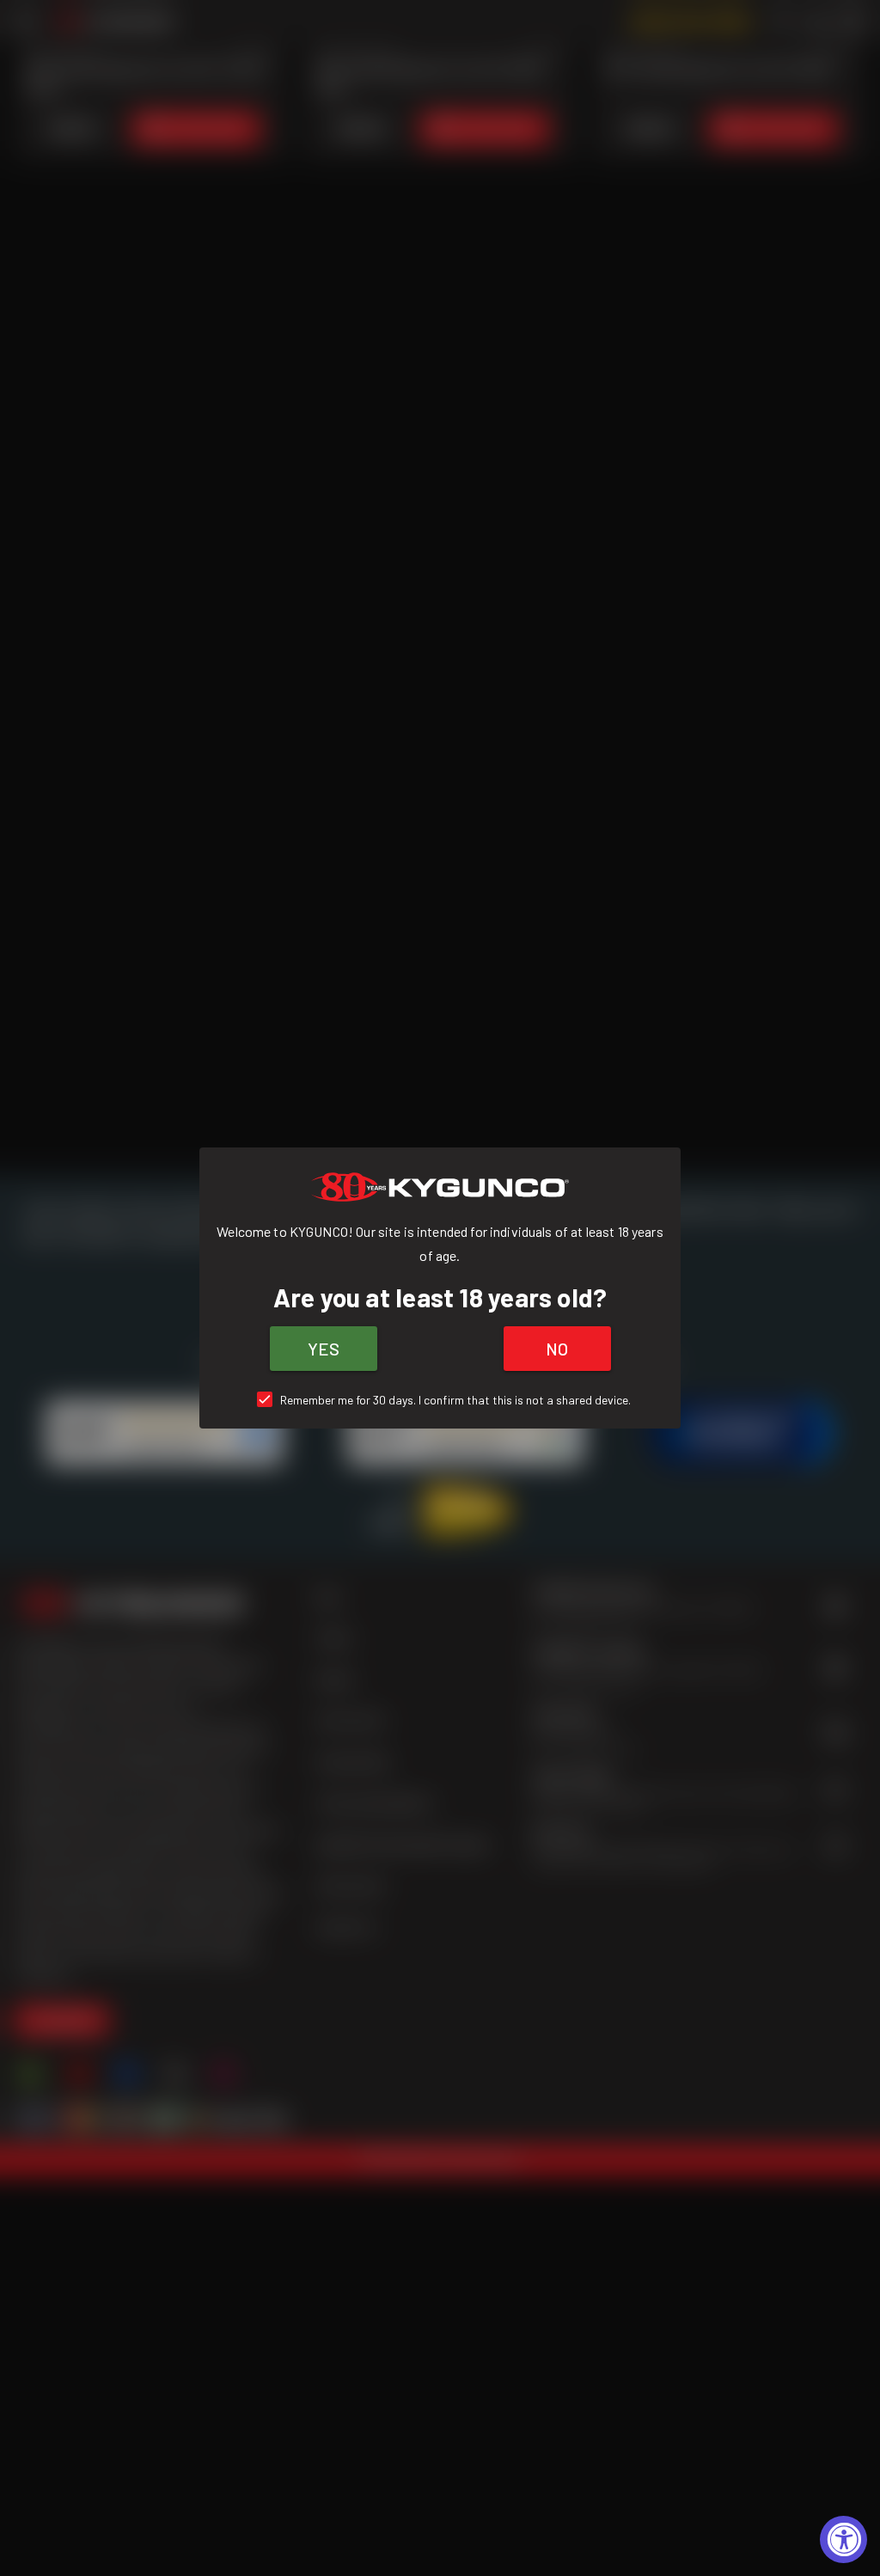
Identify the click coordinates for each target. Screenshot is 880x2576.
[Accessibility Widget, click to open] (843, 2539)
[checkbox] (440, 1400)
